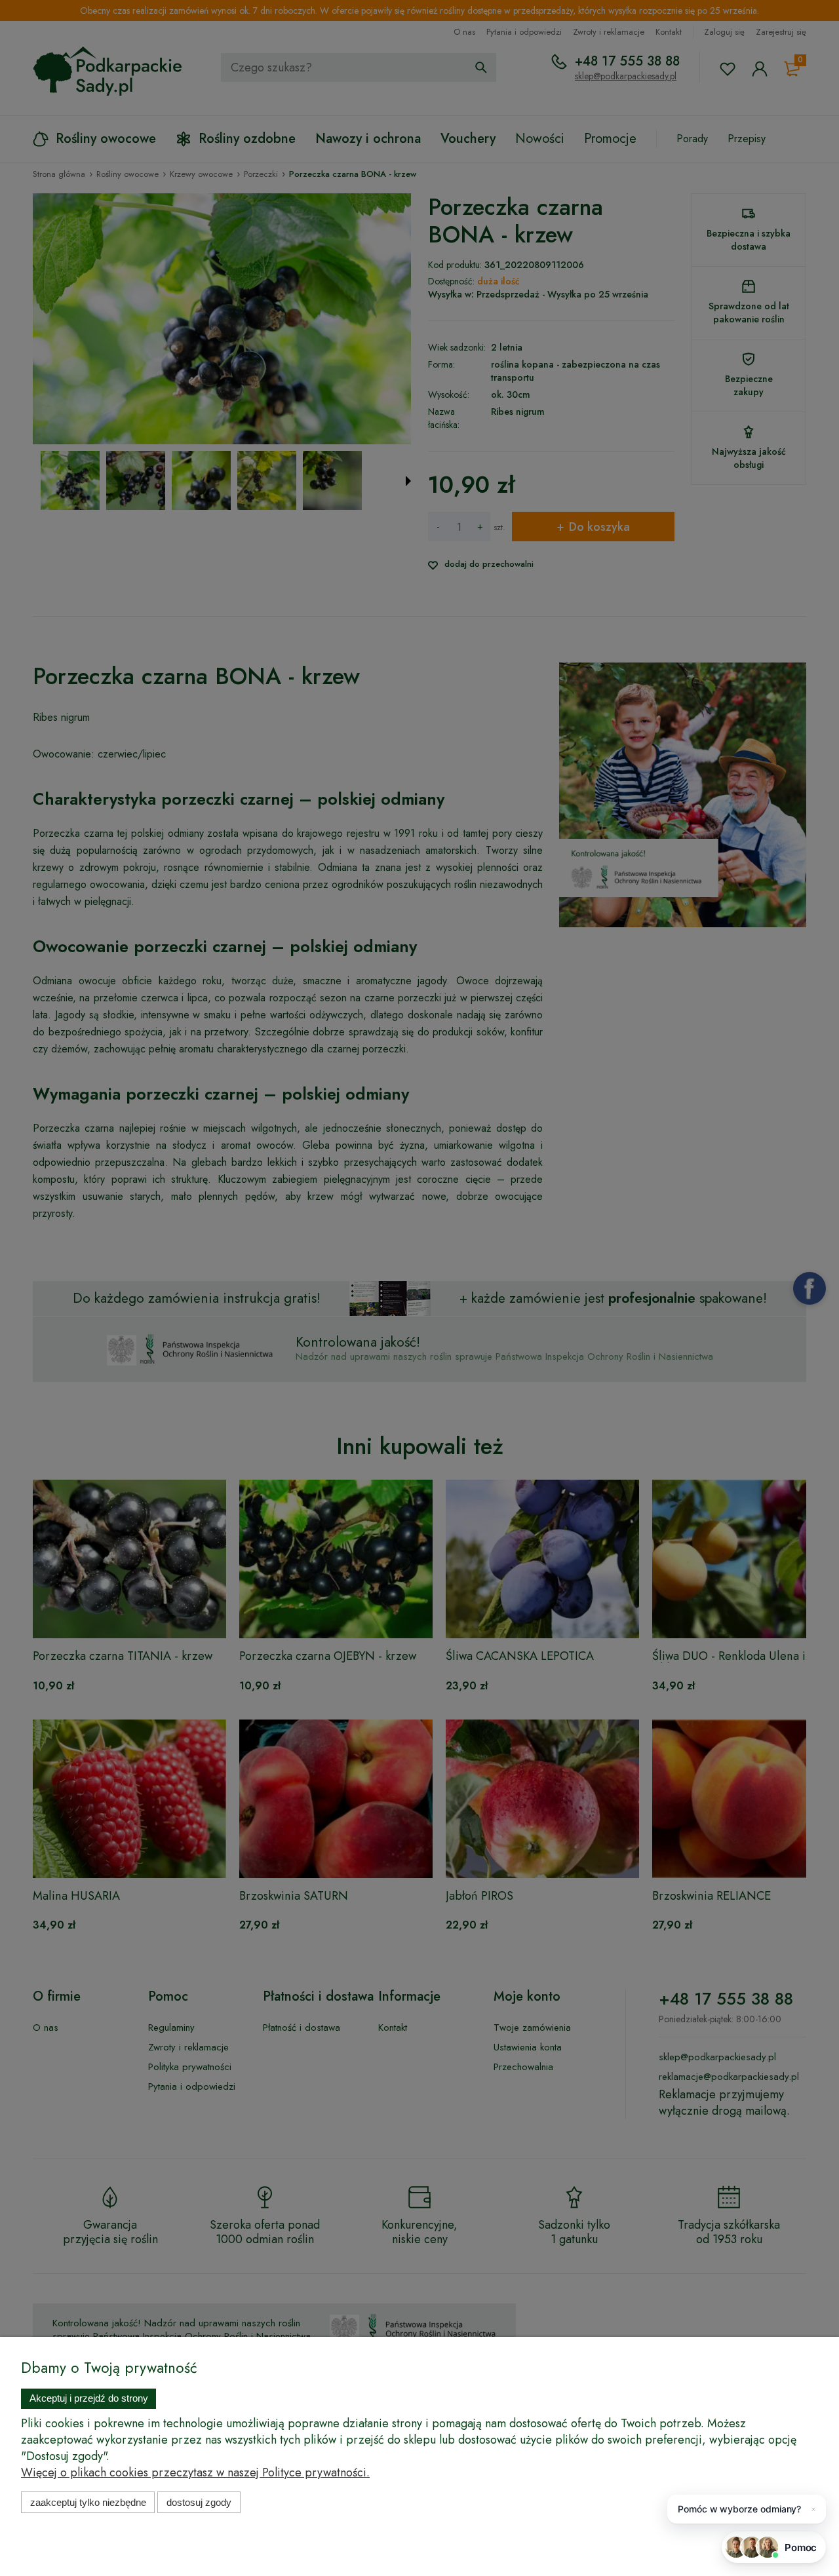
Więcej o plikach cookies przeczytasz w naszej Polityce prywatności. (195, 2472)
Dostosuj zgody (199, 2502)
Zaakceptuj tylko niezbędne (88, 2502)
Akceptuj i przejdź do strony (89, 2398)
